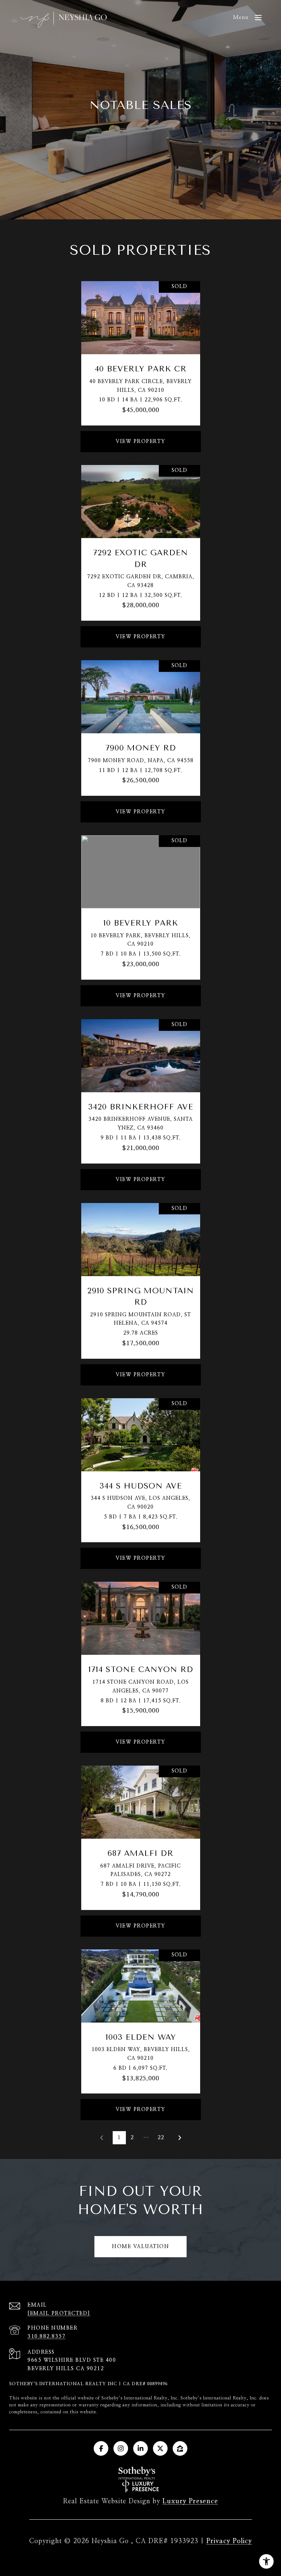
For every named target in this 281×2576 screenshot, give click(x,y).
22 (161, 2138)
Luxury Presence (190, 2501)
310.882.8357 (46, 2337)
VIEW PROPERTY (140, 442)
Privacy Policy (229, 2541)
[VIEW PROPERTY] (141, 435)
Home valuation (140, 2247)
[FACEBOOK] (101, 2448)
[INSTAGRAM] (121, 2448)
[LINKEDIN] (140, 2448)
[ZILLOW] (180, 2448)
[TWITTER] (160, 2448)
